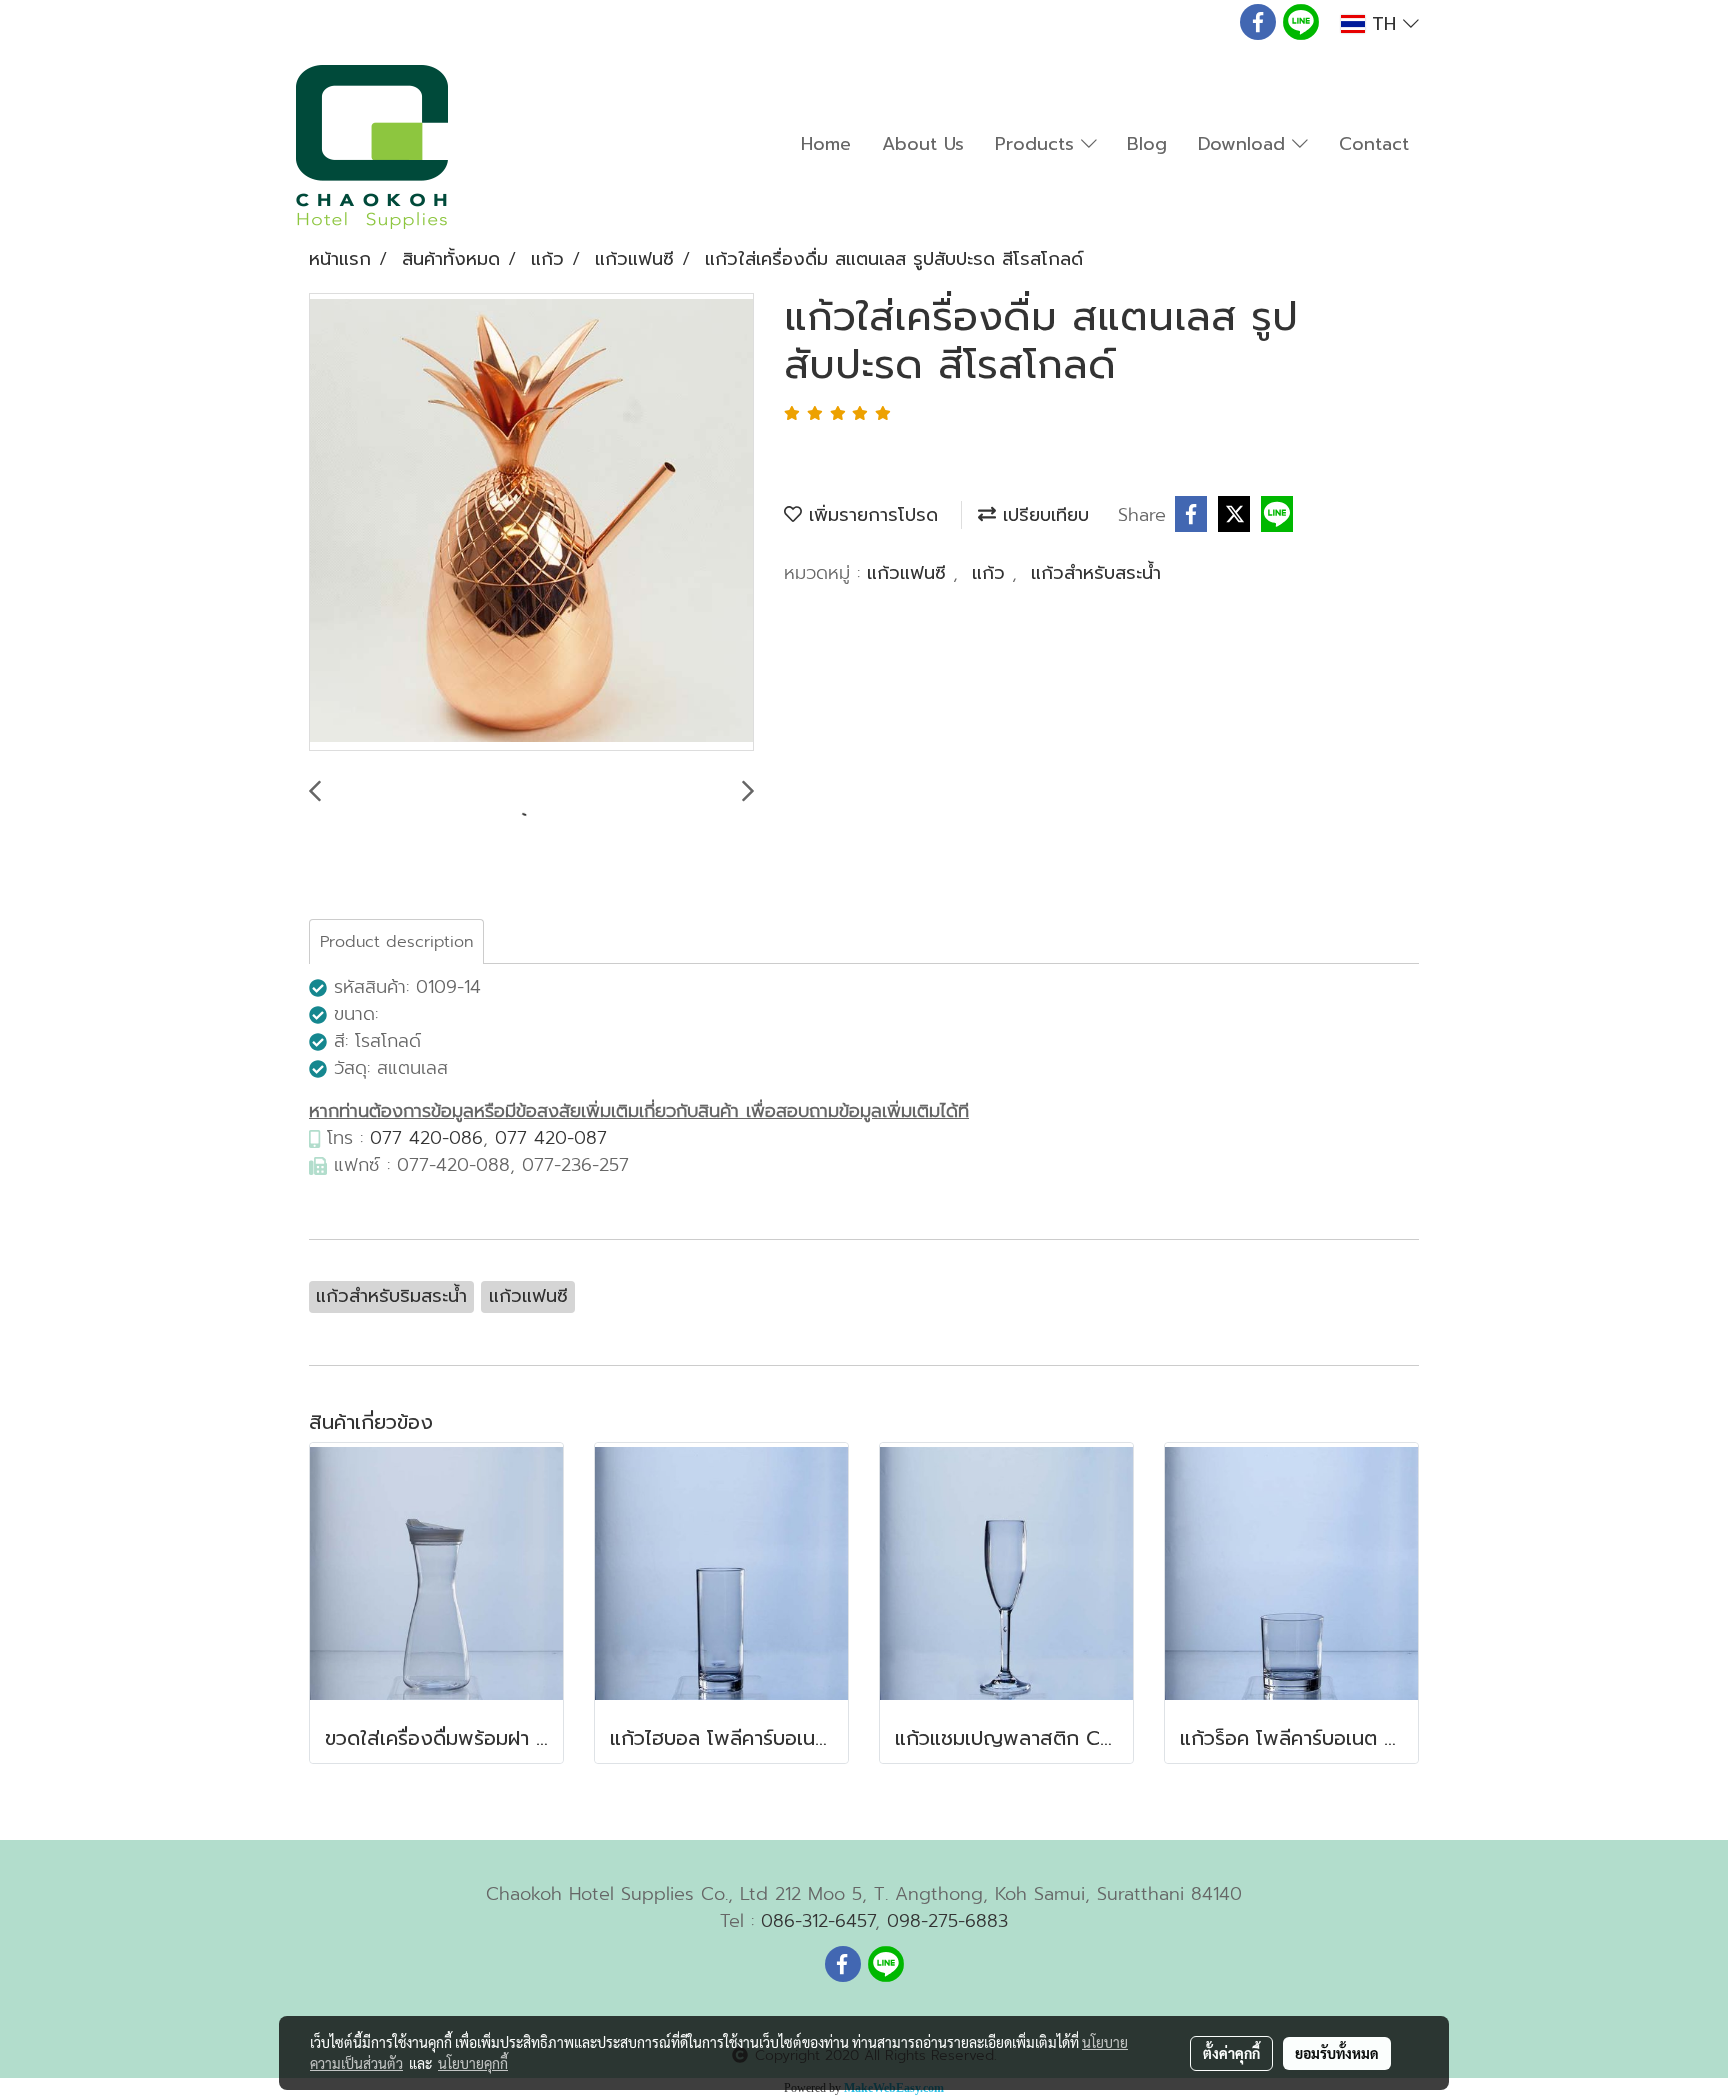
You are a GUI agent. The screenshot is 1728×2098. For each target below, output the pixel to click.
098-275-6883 (947, 1921)
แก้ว (992, 573)
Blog (1147, 144)
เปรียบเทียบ (1042, 515)
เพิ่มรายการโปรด (870, 515)
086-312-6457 (818, 1921)
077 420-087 (551, 1138)
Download (1245, 144)
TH (1384, 24)
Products (1038, 144)
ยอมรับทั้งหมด (1337, 2053)
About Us (923, 144)
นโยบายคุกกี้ (473, 2063)
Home (826, 144)
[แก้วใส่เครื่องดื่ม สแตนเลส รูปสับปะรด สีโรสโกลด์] (531, 523)
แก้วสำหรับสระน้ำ (1096, 573)
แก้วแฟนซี (910, 573)
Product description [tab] (396, 942)
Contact (1374, 144)
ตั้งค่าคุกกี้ (1231, 2053)
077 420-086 (426, 1138)
